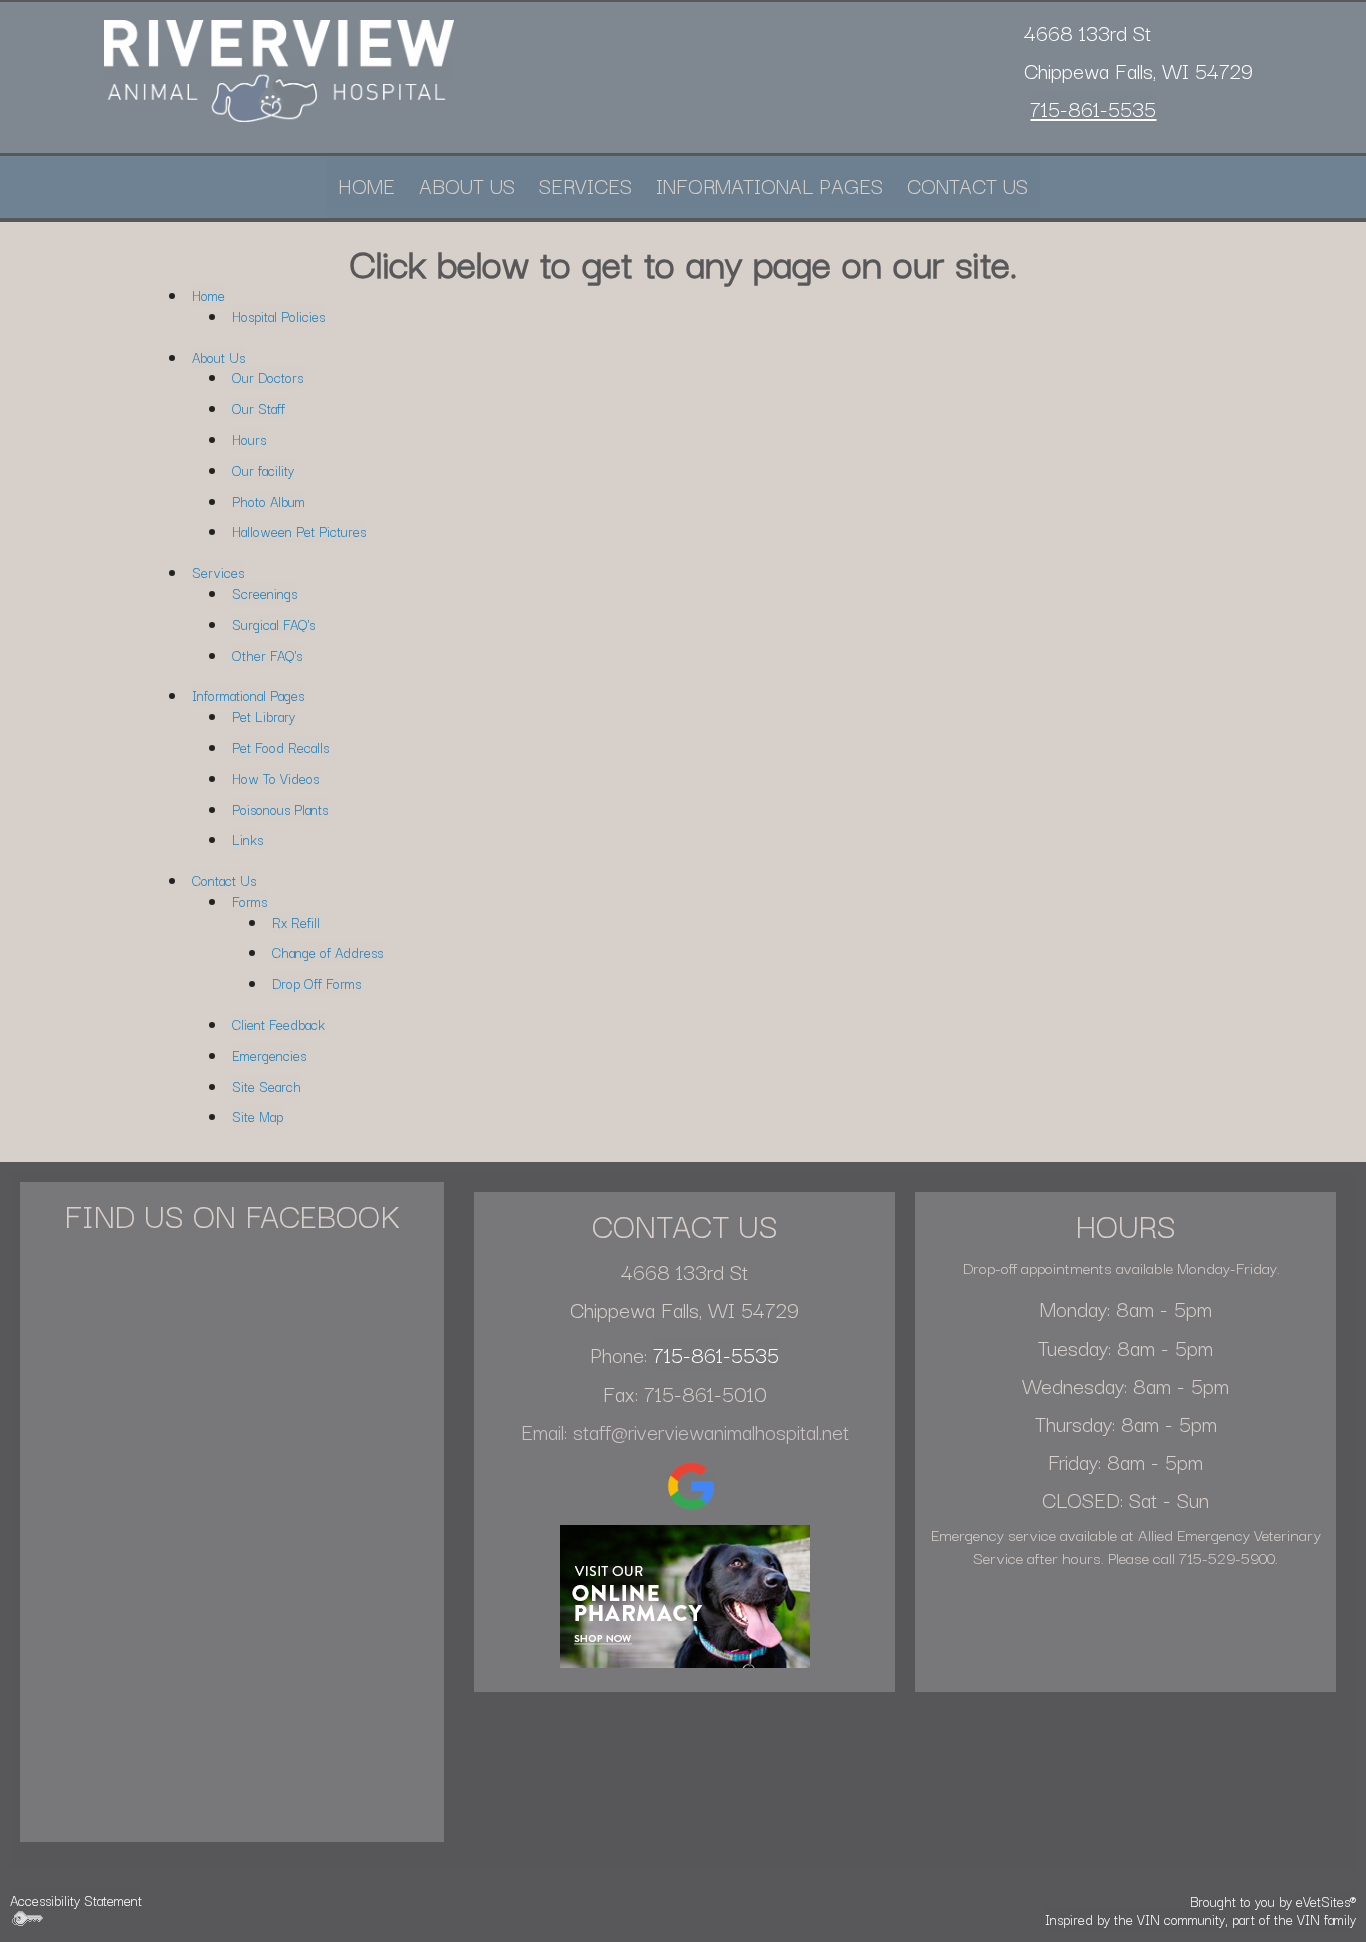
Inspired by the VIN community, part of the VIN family (1200, 1919)
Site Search (266, 1086)
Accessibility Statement (76, 1900)
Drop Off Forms (316, 983)
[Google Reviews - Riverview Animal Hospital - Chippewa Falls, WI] (691, 1483)
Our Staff (258, 408)
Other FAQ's (267, 655)
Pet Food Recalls (280, 747)
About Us (467, 185)
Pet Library (263, 716)
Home (366, 185)
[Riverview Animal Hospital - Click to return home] (279, 68)
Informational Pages (769, 185)
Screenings (264, 593)
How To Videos (275, 778)
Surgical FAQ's (273, 624)
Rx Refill (296, 922)
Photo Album (268, 501)
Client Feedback (278, 1024)
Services (585, 185)
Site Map (257, 1116)
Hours (249, 439)
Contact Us (967, 185)
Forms (249, 901)
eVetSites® (1326, 1901)
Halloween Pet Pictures (299, 531)
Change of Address (327, 952)
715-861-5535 (1093, 108)
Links (247, 839)
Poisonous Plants (280, 809)
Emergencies (269, 1055)
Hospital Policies (278, 316)
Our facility (263, 470)
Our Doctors (267, 377)
